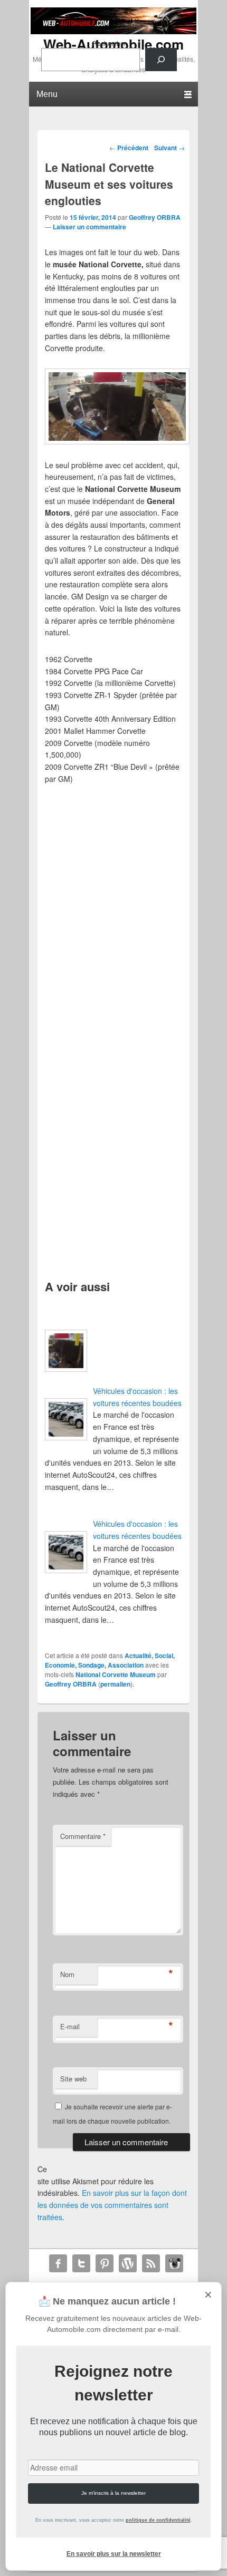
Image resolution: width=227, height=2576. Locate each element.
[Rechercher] (161, 60)
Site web (73, 2079)
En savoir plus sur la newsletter (114, 2554)
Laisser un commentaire (89, 227)
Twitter (81, 2263)
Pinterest (105, 2263)
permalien (115, 1684)
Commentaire (83, 1836)
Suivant (169, 148)
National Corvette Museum (116, 1674)
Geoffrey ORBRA (155, 217)
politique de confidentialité (158, 2520)
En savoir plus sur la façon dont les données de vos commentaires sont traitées (112, 2205)
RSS (151, 2263)
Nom (67, 1974)
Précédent (129, 148)
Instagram (174, 2263)
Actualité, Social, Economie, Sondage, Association (110, 1660)
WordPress (128, 2263)
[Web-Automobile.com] (113, 31)
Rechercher (109, 43)
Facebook (58, 2263)
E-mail (70, 2026)
